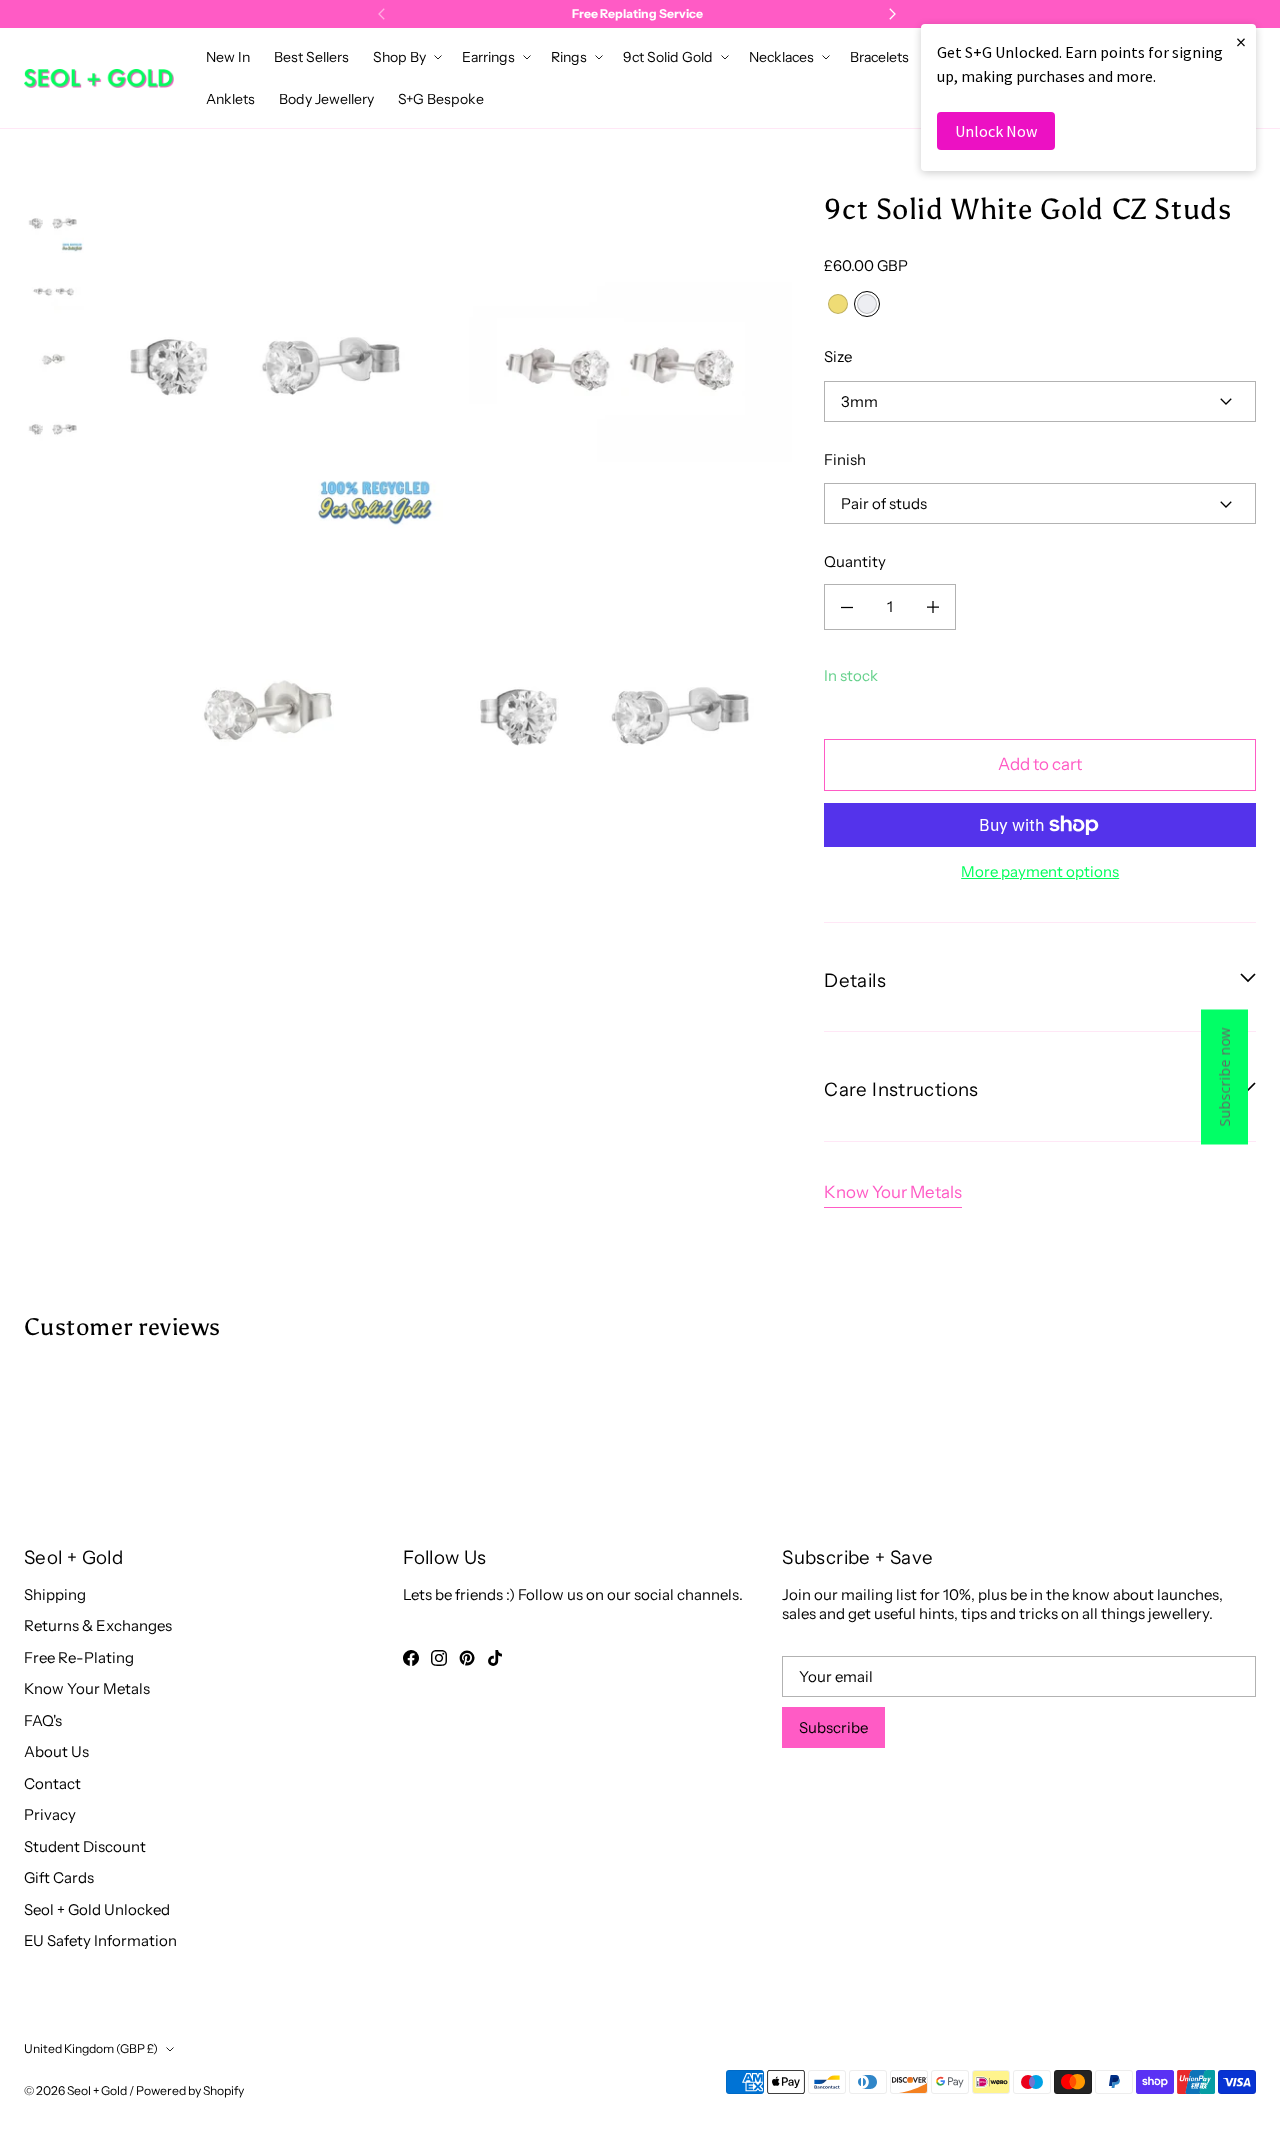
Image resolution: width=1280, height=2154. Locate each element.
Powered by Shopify (190, 2090)
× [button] (1241, 41)
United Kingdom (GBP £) (91, 2048)
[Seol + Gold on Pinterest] (467, 1658)
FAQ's (43, 1720)
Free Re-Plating (79, 1657)
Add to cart (1040, 764)
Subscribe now (1224, 1077)
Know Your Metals (893, 1192)
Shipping (55, 1594)
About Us (56, 1751)
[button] (405, 57)
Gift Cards (59, 1877)
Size (838, 356)
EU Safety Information (100, 1940)
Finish (845, 459)
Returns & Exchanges (98, 1625)
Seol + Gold (97, 2090)
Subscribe (833, 1727)
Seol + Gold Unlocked (97, 1909)
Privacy (50, 1814)
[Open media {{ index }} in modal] (271, 365)
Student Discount (85, 1846)
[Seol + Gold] (99, 78)
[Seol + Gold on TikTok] (495, 1658)
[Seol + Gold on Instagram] (439, 1658)
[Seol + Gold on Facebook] (411, 1658)
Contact (52, 1783)
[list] (446, 539)
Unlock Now (996, 131)
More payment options (1040, 871)
